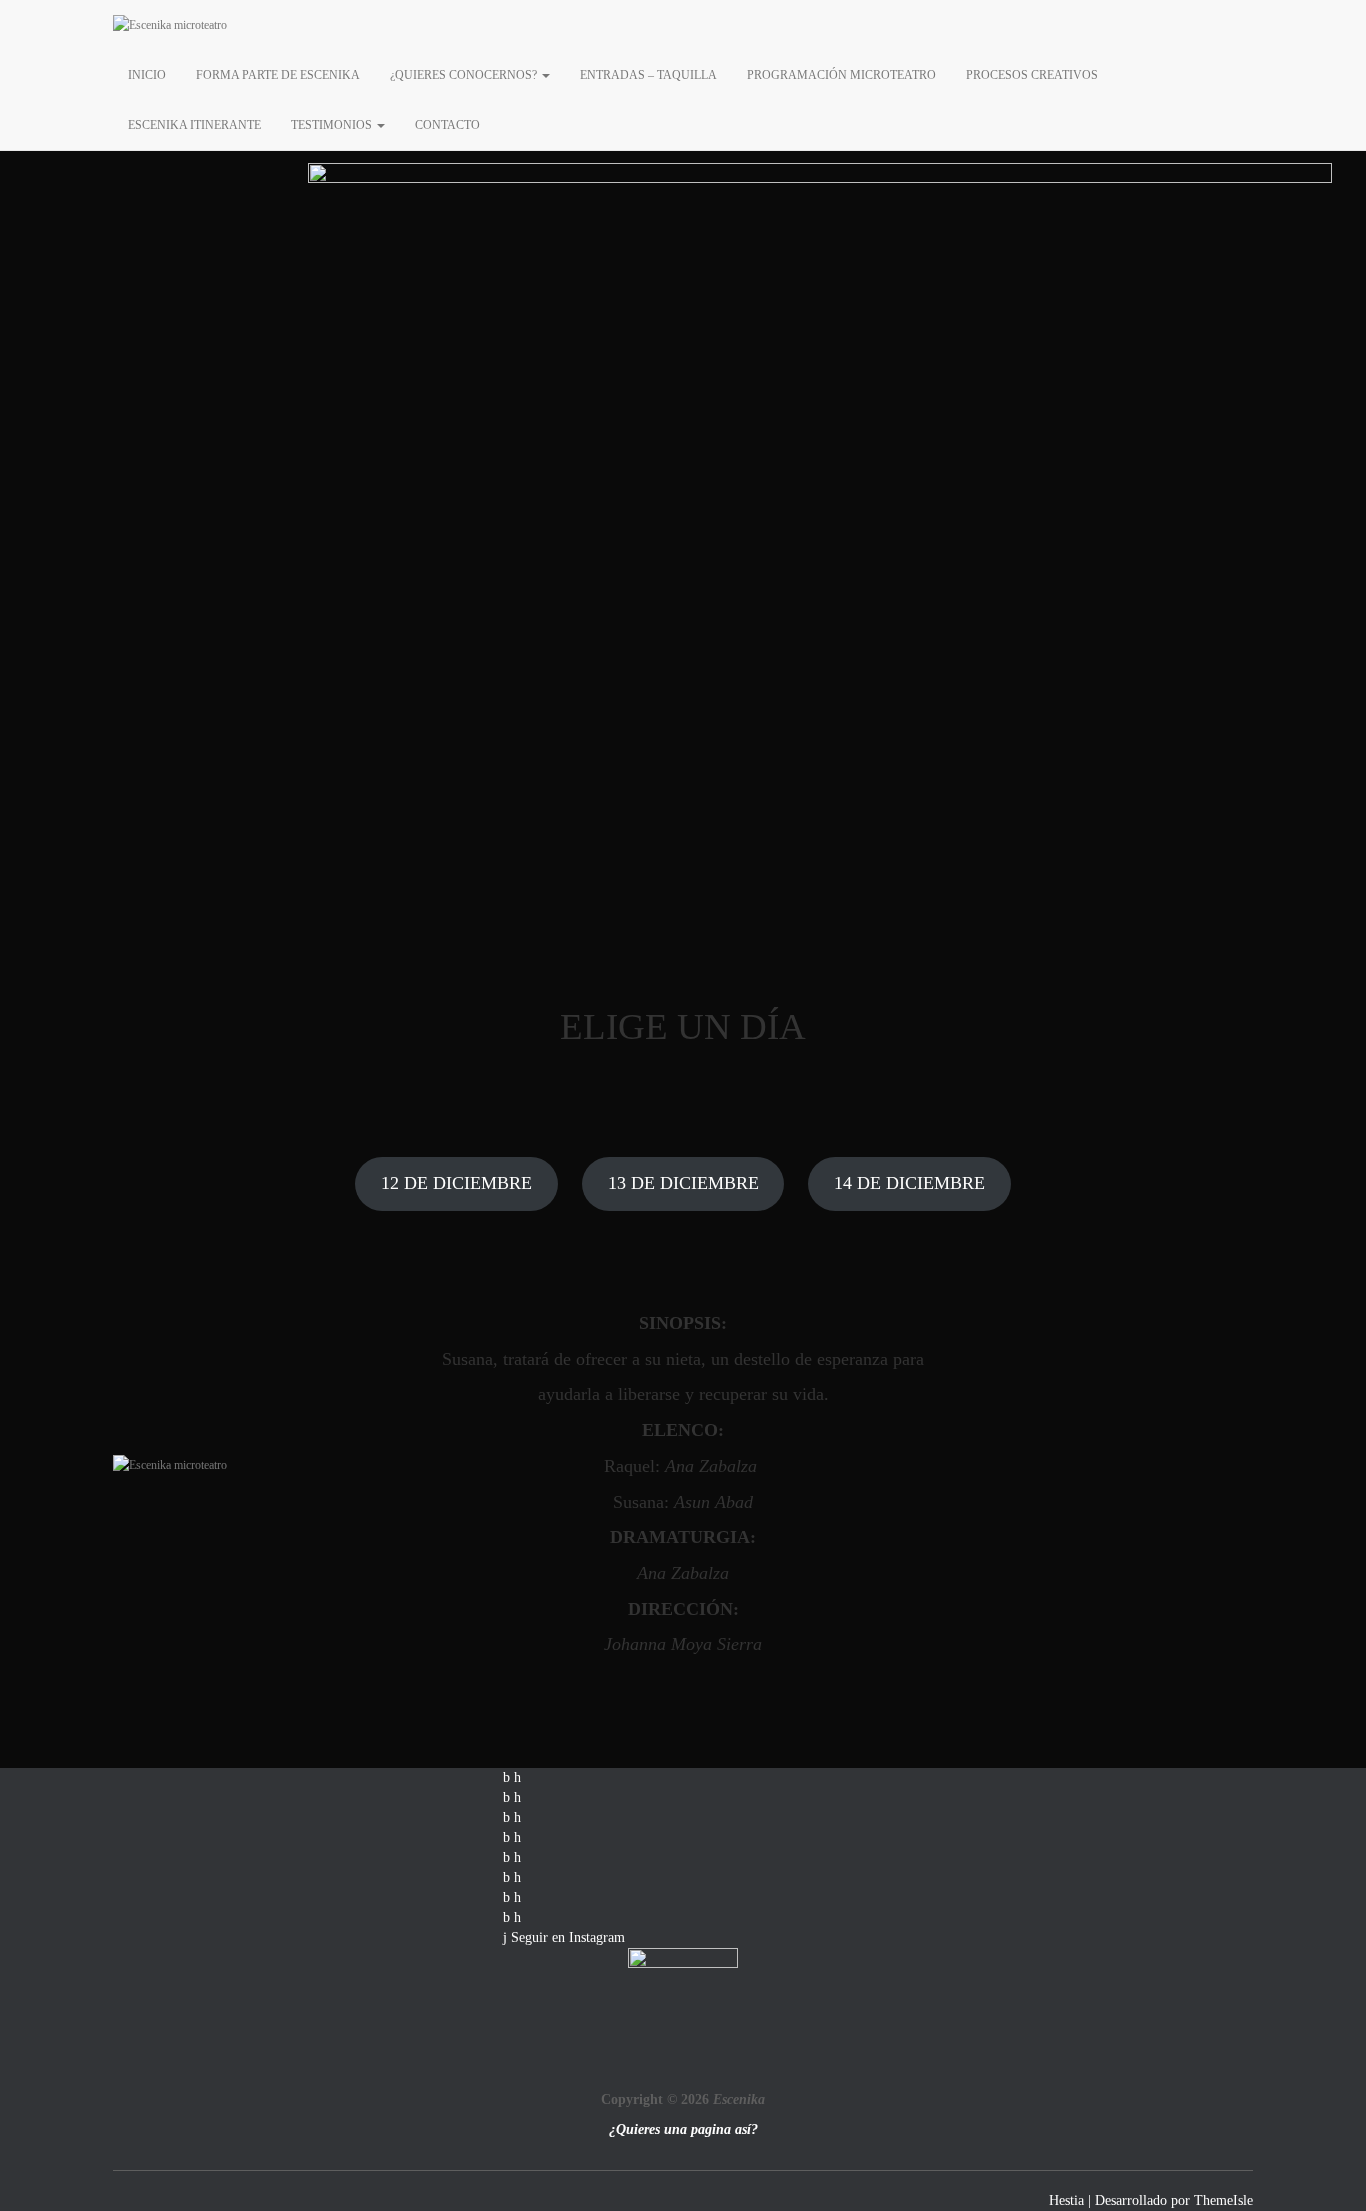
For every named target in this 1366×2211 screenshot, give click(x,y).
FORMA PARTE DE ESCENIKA (278, 75)
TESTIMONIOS (333, 125)
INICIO (147, 75)
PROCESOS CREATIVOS (1032, 75)
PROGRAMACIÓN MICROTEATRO (841, 75)
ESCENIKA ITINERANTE (194, 125)
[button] (545, 75)
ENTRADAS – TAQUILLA (648, 75)
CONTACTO (447, 125)
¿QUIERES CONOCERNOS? (465, 75)
